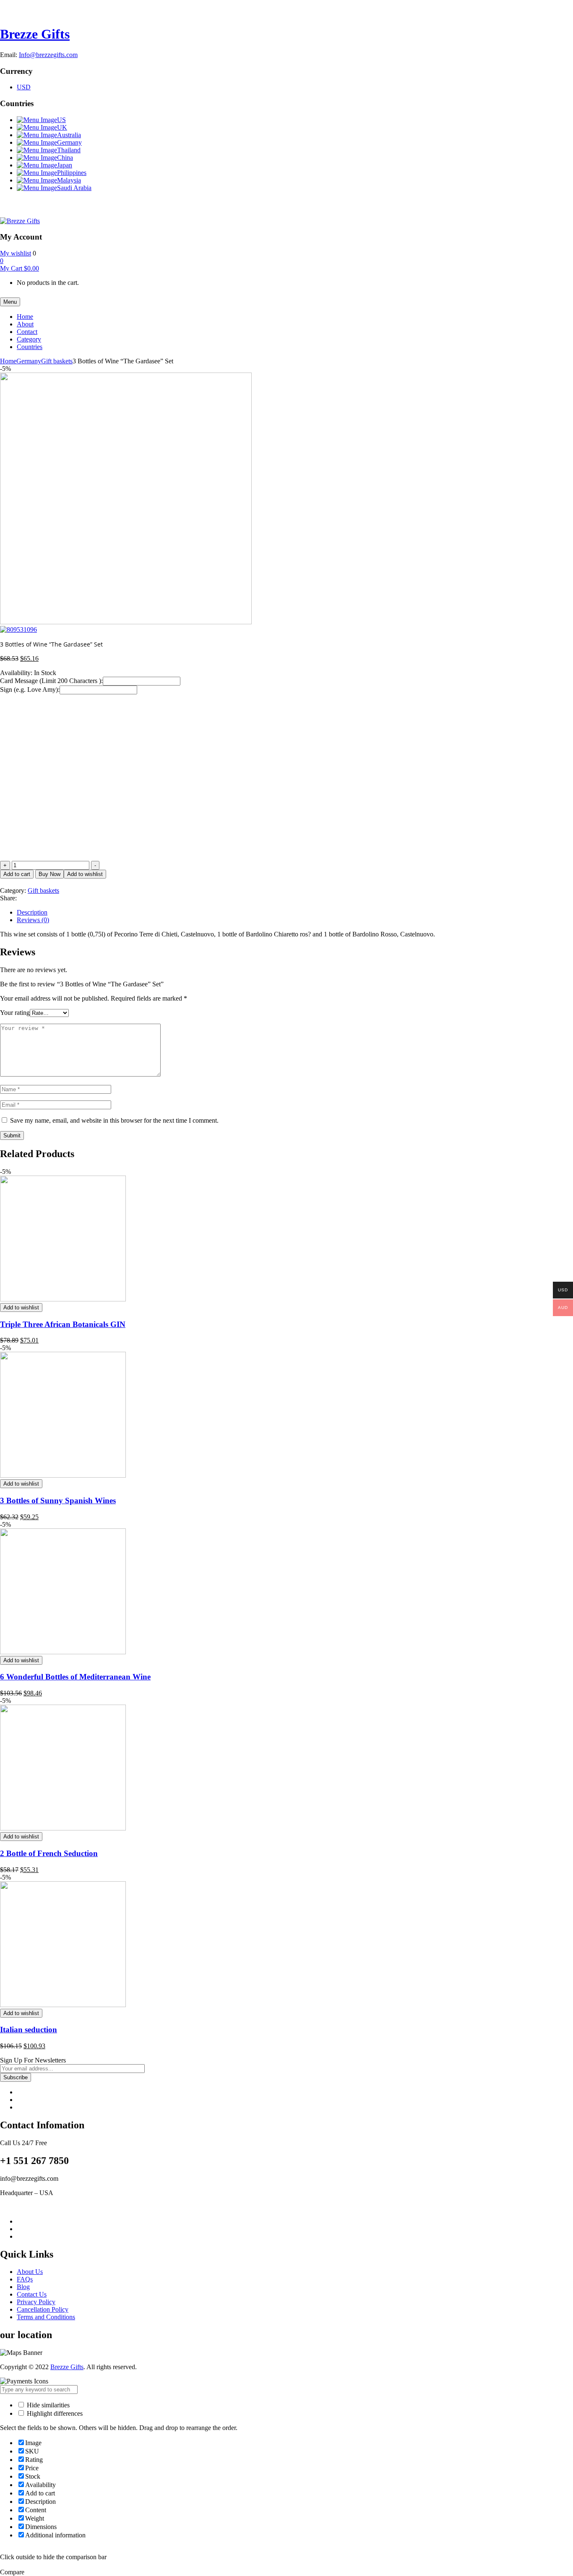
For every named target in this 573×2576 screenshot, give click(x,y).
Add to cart (17, 874)
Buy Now (49, 874)
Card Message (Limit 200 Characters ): (51, 681)
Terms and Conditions (46, 2317)
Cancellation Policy (43, 2309)
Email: (9, 55)
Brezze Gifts (35, 34)
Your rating (15, 1013)
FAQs (25, 2279)
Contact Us (32, 2294)
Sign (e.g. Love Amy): (30, 690)
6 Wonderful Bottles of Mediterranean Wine (75, 1677)
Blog (23, 2287)
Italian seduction (29, 2030)
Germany (29, 361)
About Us (30, 2272)
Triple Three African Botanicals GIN (63, 1324)
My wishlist (16, 253)
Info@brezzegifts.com (48, 55)
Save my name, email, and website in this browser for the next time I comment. (114, 1120)
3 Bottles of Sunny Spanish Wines (58, 1500)
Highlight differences (54, 2413)
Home (8, 361)
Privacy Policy (36, 2302)
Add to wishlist (85, 874)
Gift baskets (57, 361)
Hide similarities (47, 2405)
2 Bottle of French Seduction (49, 1853)
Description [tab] (32, 912)
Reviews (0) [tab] (33, 920)
